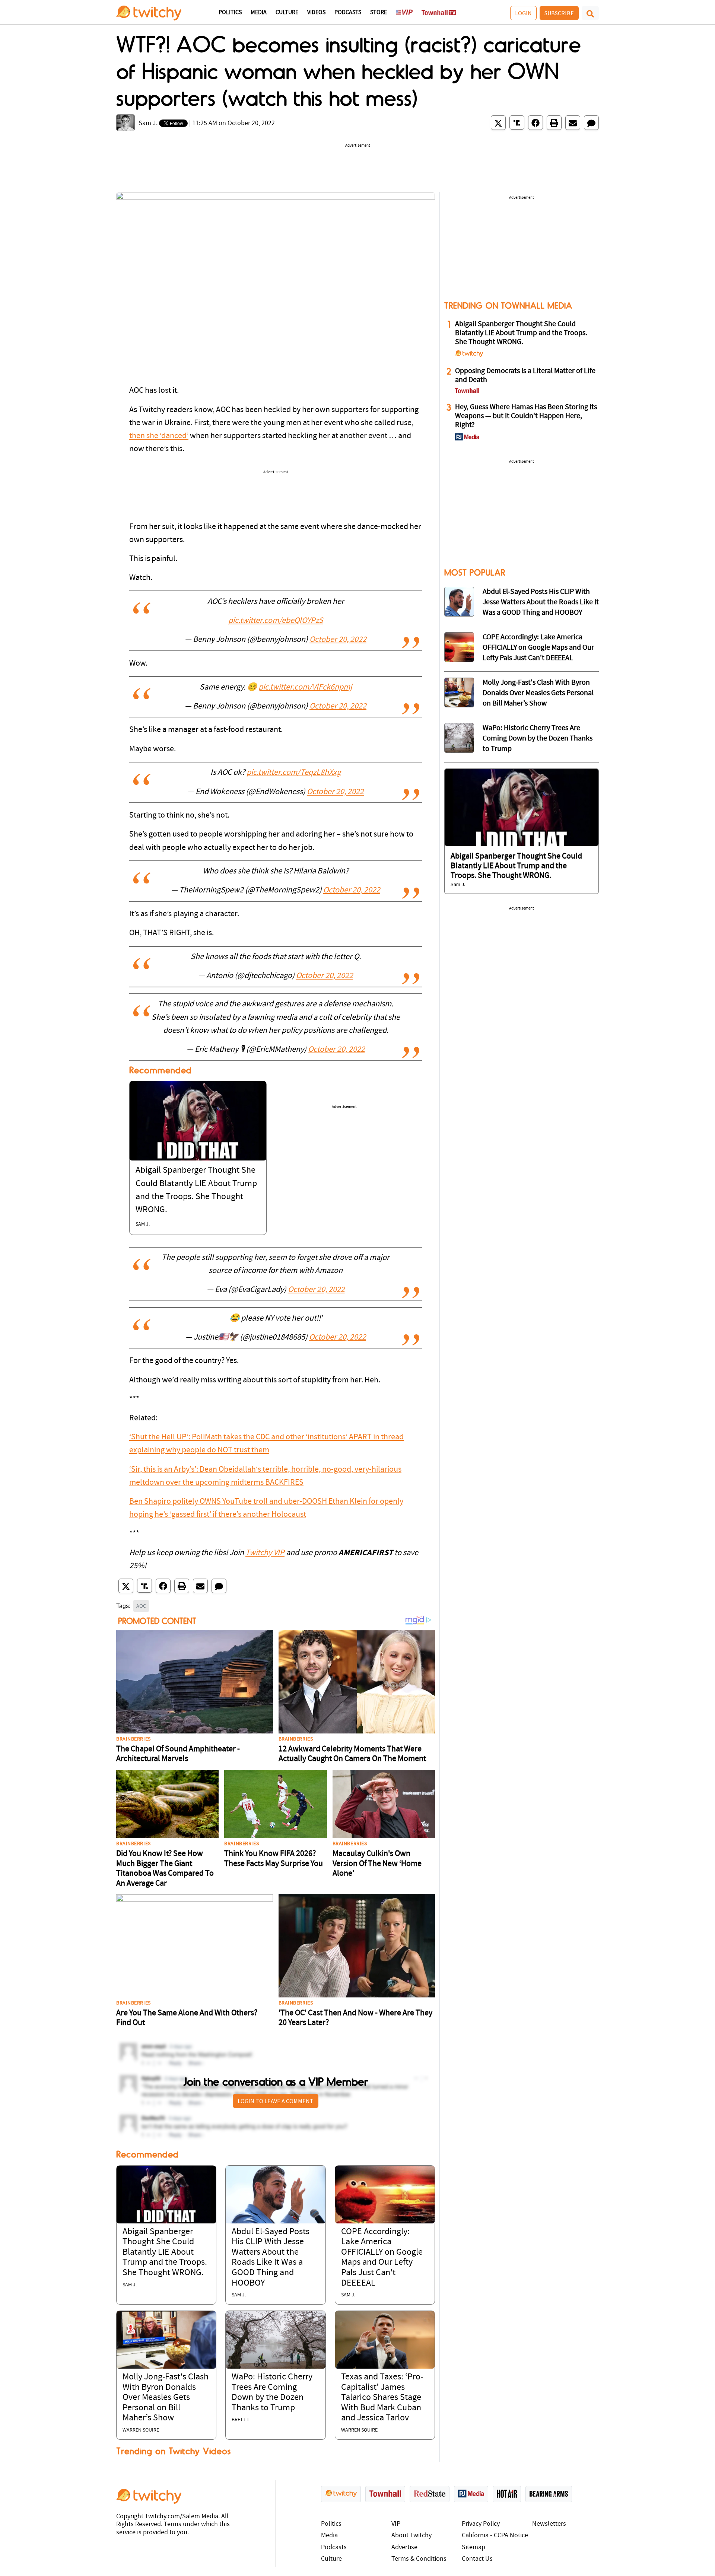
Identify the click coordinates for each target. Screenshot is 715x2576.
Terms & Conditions (419, 2559)
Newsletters (549, 2524)
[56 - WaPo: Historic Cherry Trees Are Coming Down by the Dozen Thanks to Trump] (459, 738)
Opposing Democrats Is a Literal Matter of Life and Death (525, 376)
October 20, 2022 (338, 640)
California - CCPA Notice (495, 2536)
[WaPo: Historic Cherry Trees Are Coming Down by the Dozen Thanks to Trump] (275, 2340)
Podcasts (348, 13)
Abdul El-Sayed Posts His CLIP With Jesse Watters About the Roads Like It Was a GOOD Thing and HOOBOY (541, 602)
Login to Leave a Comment (276, 2101)
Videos (316, 13)
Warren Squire (141, 2430)
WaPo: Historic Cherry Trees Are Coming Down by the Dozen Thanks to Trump (538, 739)
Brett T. (241, 2420)
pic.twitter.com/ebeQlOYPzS (276, 621)
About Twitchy (411, 2536)
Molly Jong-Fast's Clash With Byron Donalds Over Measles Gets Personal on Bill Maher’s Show (166, 2398)
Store (379, 13)
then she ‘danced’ (159, 436)
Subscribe (559, 13)
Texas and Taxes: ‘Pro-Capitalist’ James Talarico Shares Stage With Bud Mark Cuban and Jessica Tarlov (382, 2398)
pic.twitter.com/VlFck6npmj (305, 687)
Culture (287, 13)
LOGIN (523, 13)
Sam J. (148, 123)
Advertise (404, 2548)
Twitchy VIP (265, 1553)
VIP (396, 2524)
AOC (141, 1606)
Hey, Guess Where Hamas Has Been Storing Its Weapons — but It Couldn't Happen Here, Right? (526, 416)
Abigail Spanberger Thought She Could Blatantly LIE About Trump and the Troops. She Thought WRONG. (165, 2252)
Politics (230, 13)
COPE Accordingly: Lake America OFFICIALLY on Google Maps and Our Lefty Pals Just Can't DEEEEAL (538, 648)
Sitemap (474, 2548)
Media (259, 13)
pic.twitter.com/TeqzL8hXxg (294, 773)
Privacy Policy (481, 2524)
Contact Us (477, 2559)
